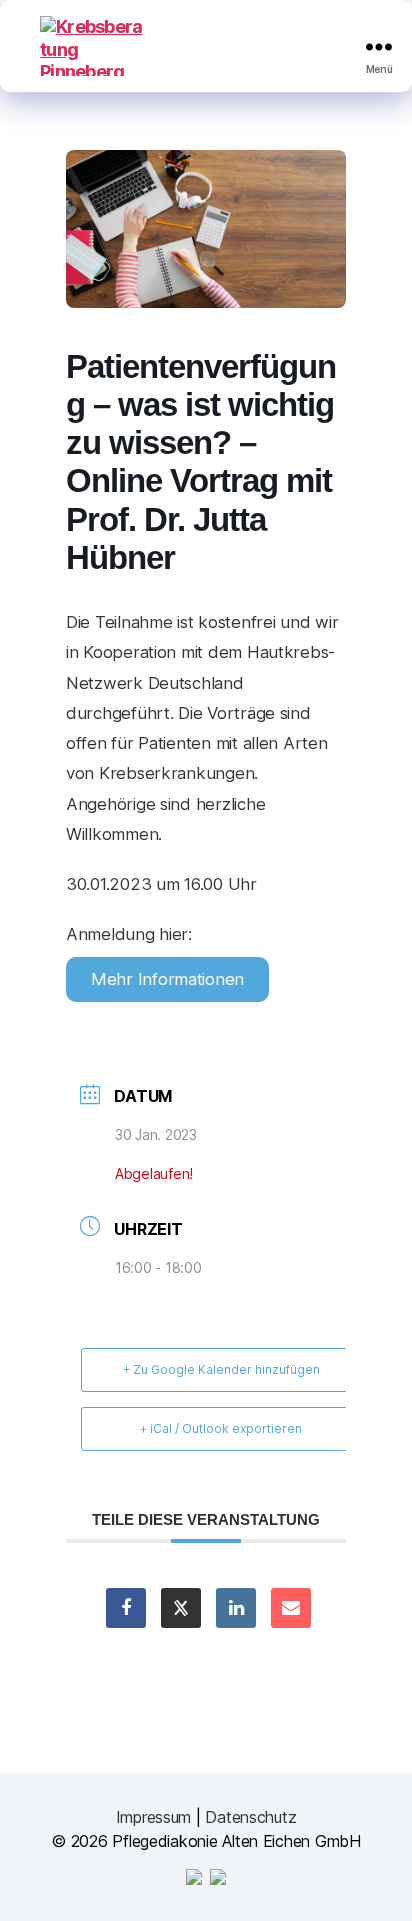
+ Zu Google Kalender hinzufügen (221, 1369)
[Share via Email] (291, 1608)
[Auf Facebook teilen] (126, 1608)
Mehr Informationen (167, 979)
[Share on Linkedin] (236, 1608)
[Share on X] (181, 1608)
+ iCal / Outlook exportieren (221, 1428)
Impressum (154, 1817)
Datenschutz (250, 1817)
